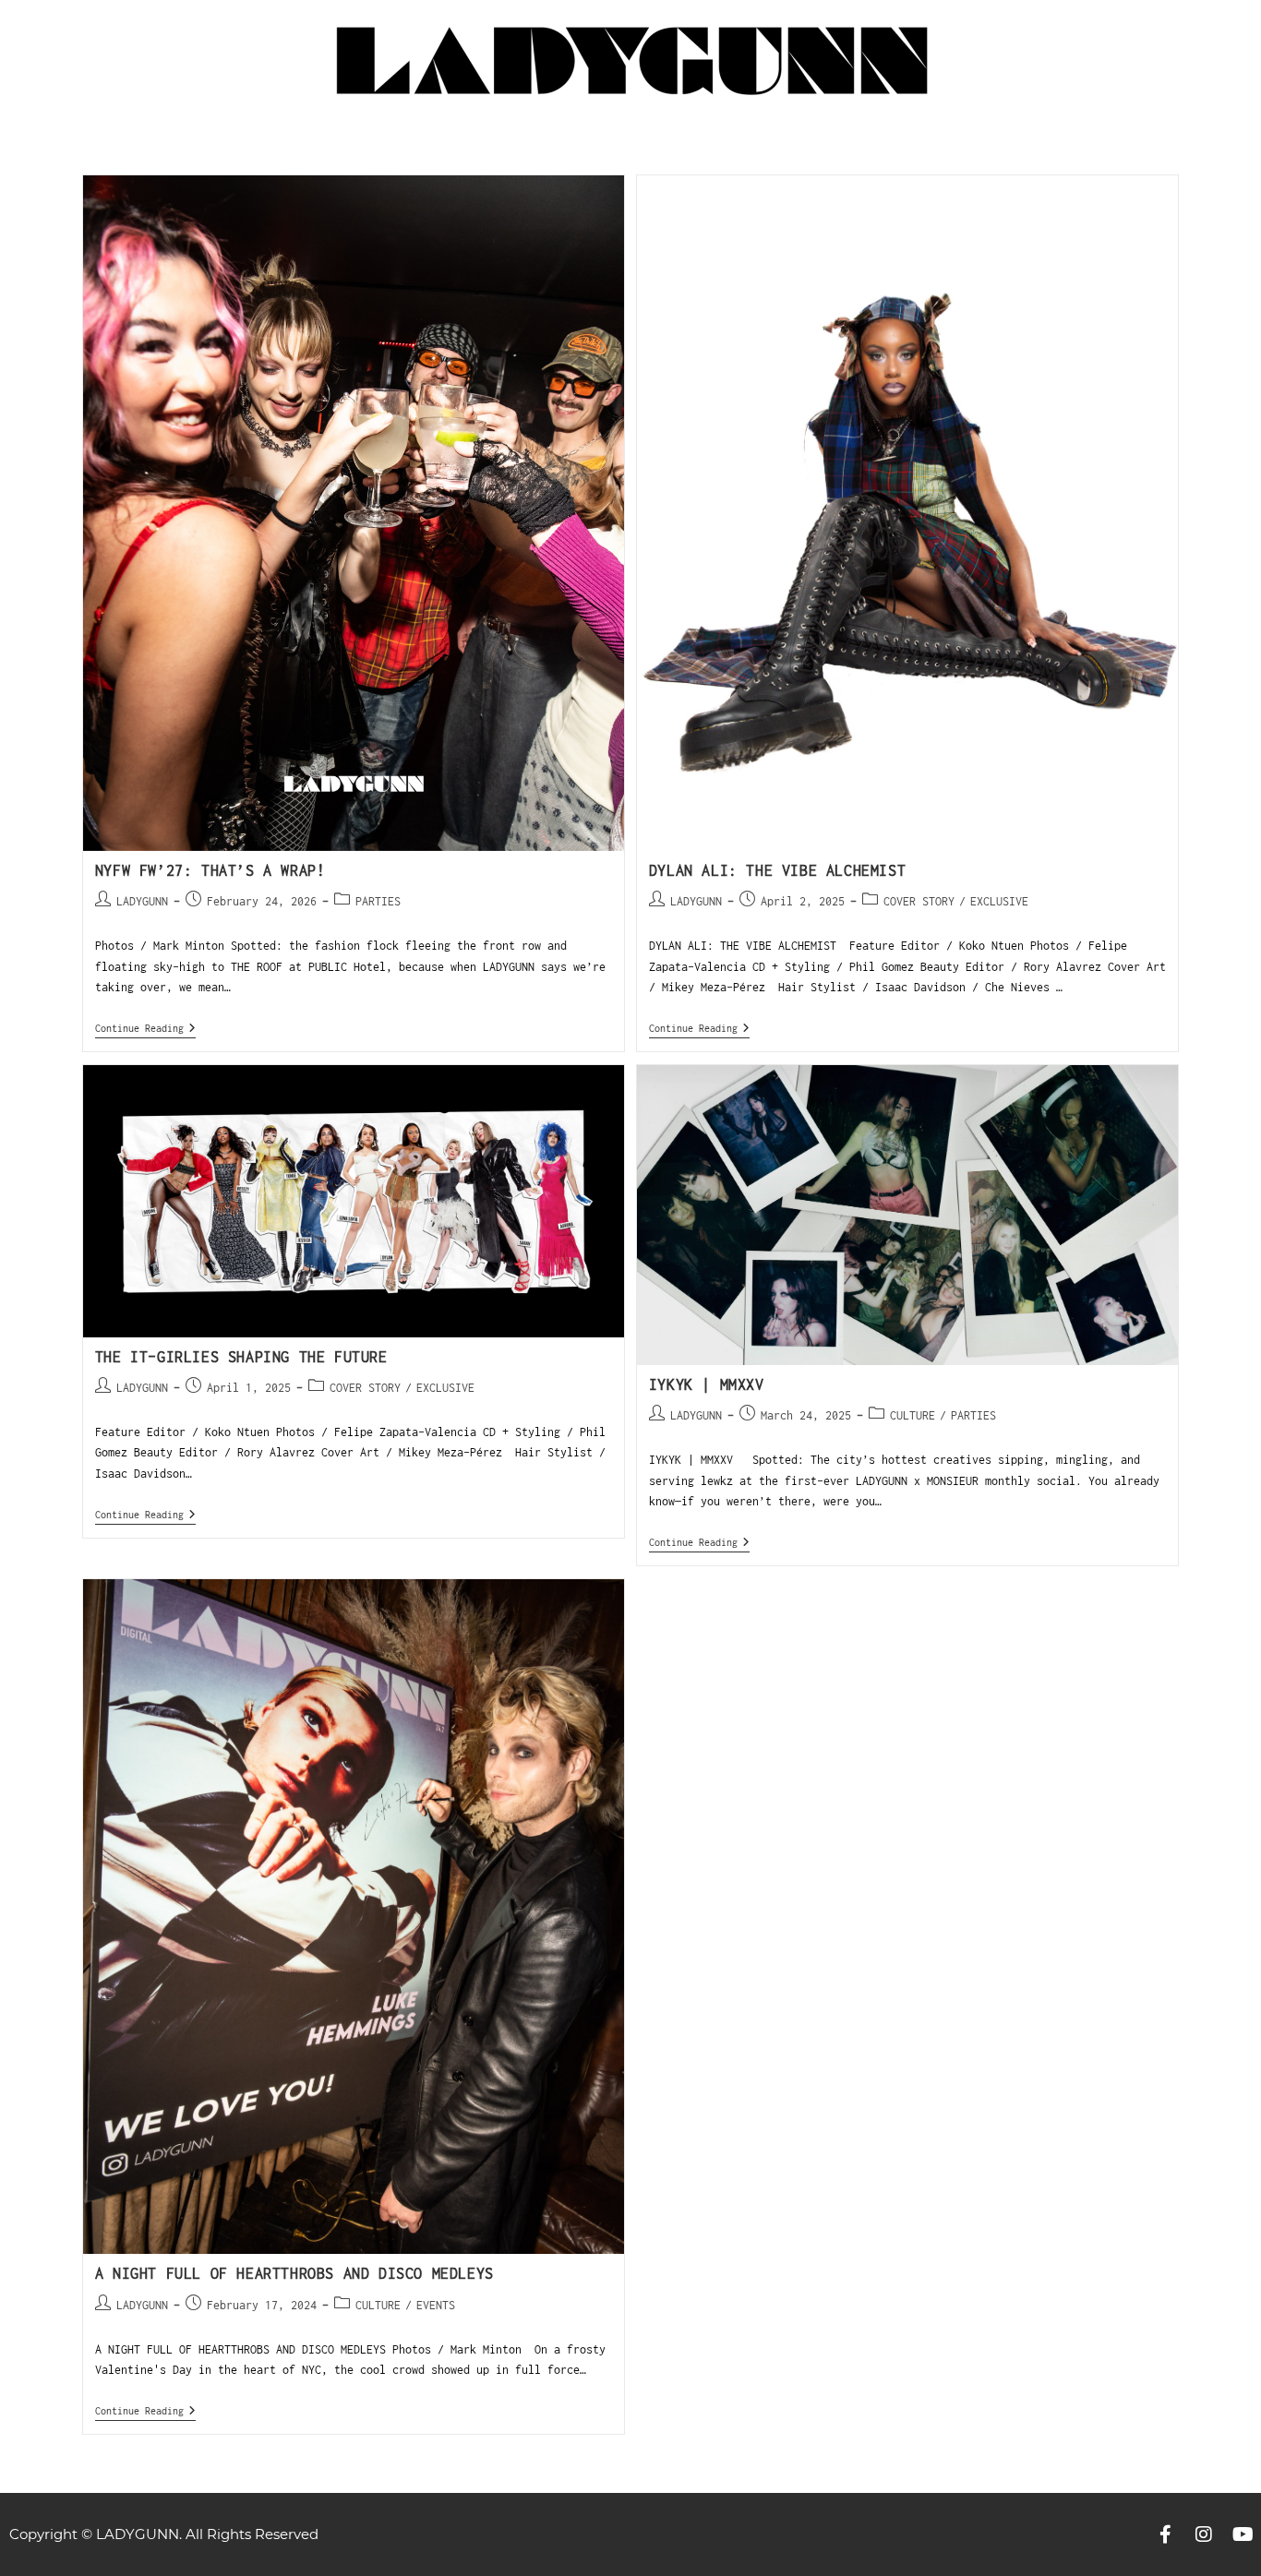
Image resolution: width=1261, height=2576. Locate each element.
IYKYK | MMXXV (707, 1384)
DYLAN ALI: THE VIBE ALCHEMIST (782, 870)
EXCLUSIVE (999, 901)
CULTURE (913, 1415)
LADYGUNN (142, 901)
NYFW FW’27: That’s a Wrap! (210, 870)
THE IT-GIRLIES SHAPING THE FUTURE (241, 1357)
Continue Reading (145, 1028)
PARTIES (378, 901)
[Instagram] (1204, 2534)
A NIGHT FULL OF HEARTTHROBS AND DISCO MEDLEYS (294, 2273)
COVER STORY (919, 901)
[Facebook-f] (1165, 2534)
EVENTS (436, 2305)
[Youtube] (1243, 2534)
